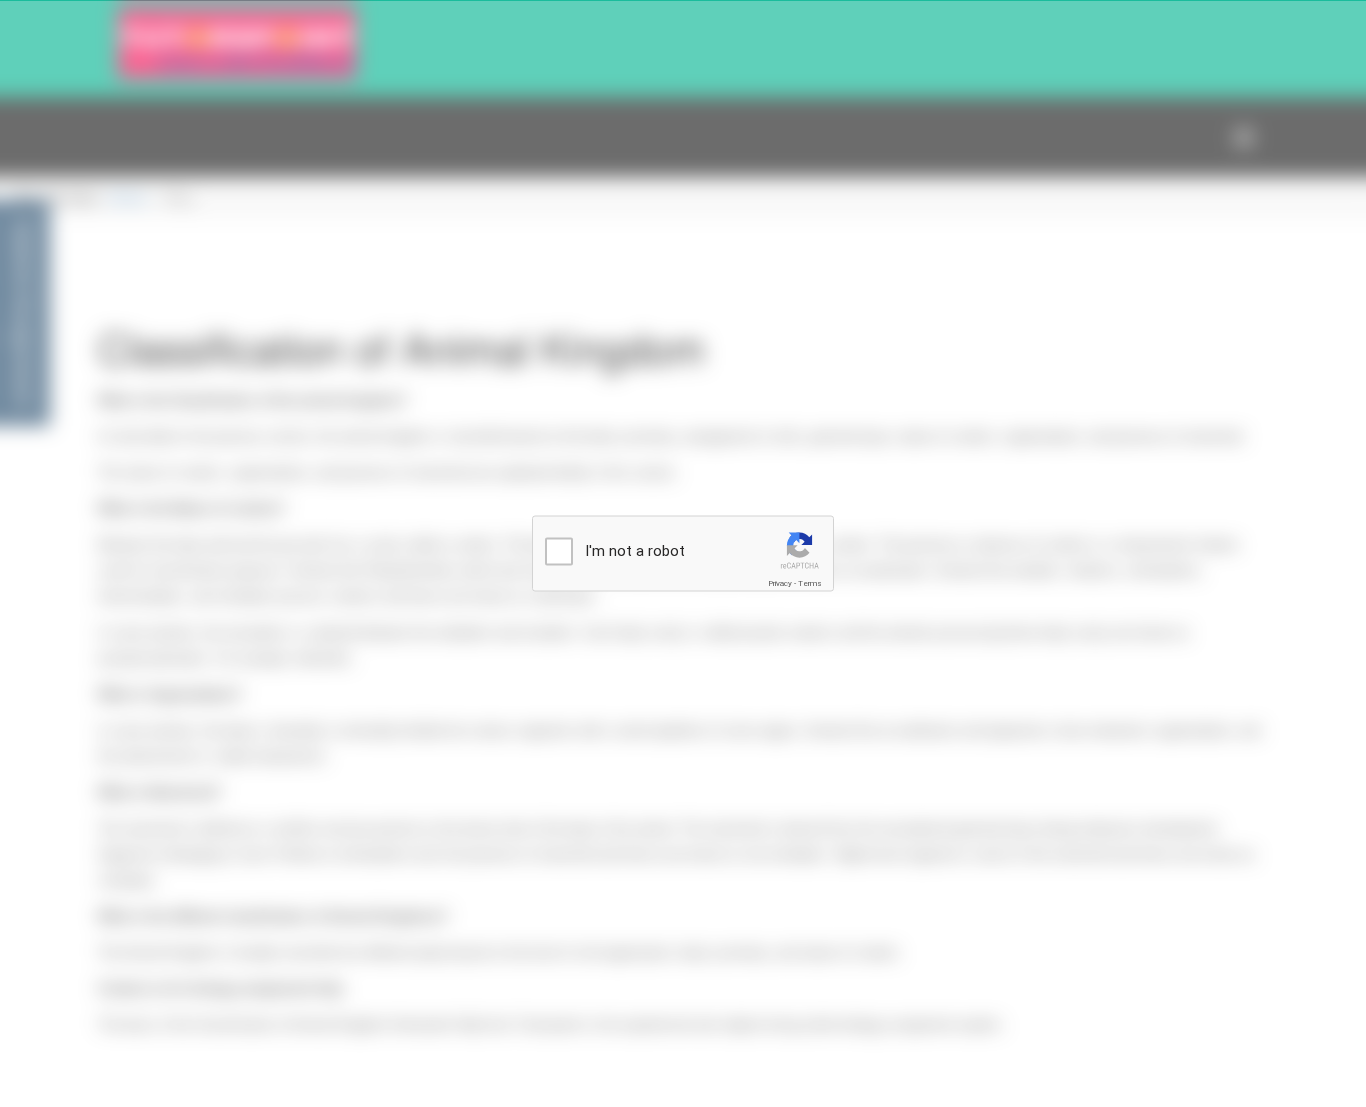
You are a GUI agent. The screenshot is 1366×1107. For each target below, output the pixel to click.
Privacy (780, 583)
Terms (810, 583)
